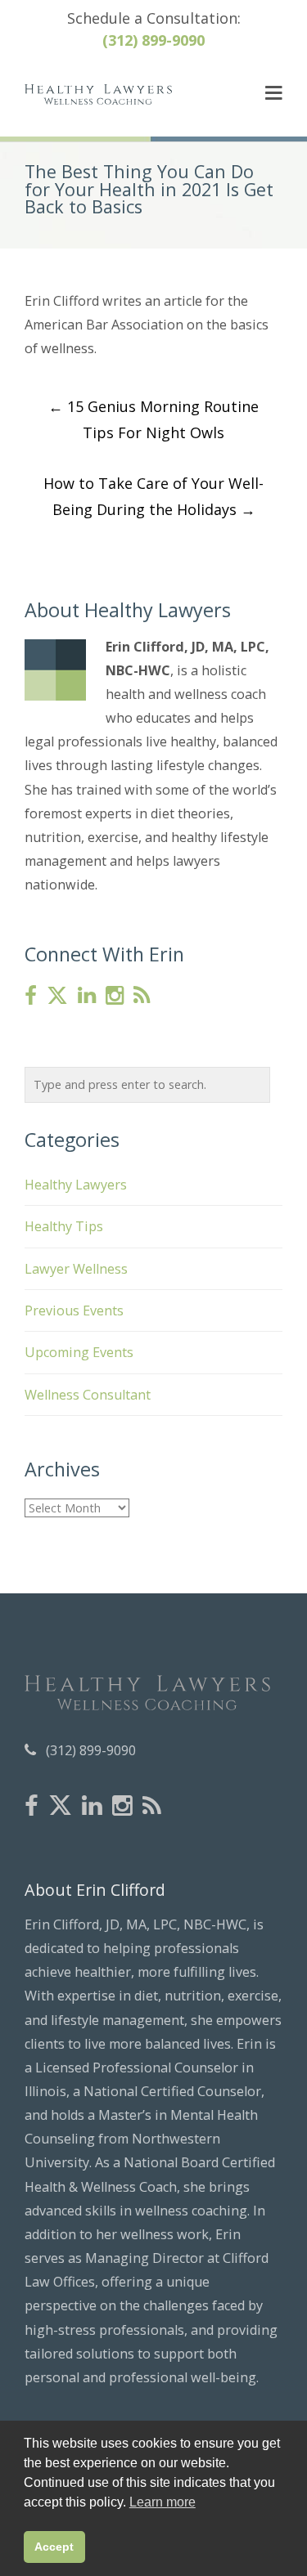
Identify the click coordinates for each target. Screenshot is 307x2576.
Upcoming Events (79, 1352)
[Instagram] (115, 996)
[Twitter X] (57, 996)
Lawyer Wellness (76, 1269)
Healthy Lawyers (76, 1185)
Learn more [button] (163, 2502)
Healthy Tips (64, 1226)
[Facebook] (31, 996)
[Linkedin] (87, 996)
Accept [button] (54, 2547)
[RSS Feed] (142, 996)
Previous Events (74, 1310)
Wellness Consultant (88, 1395)
